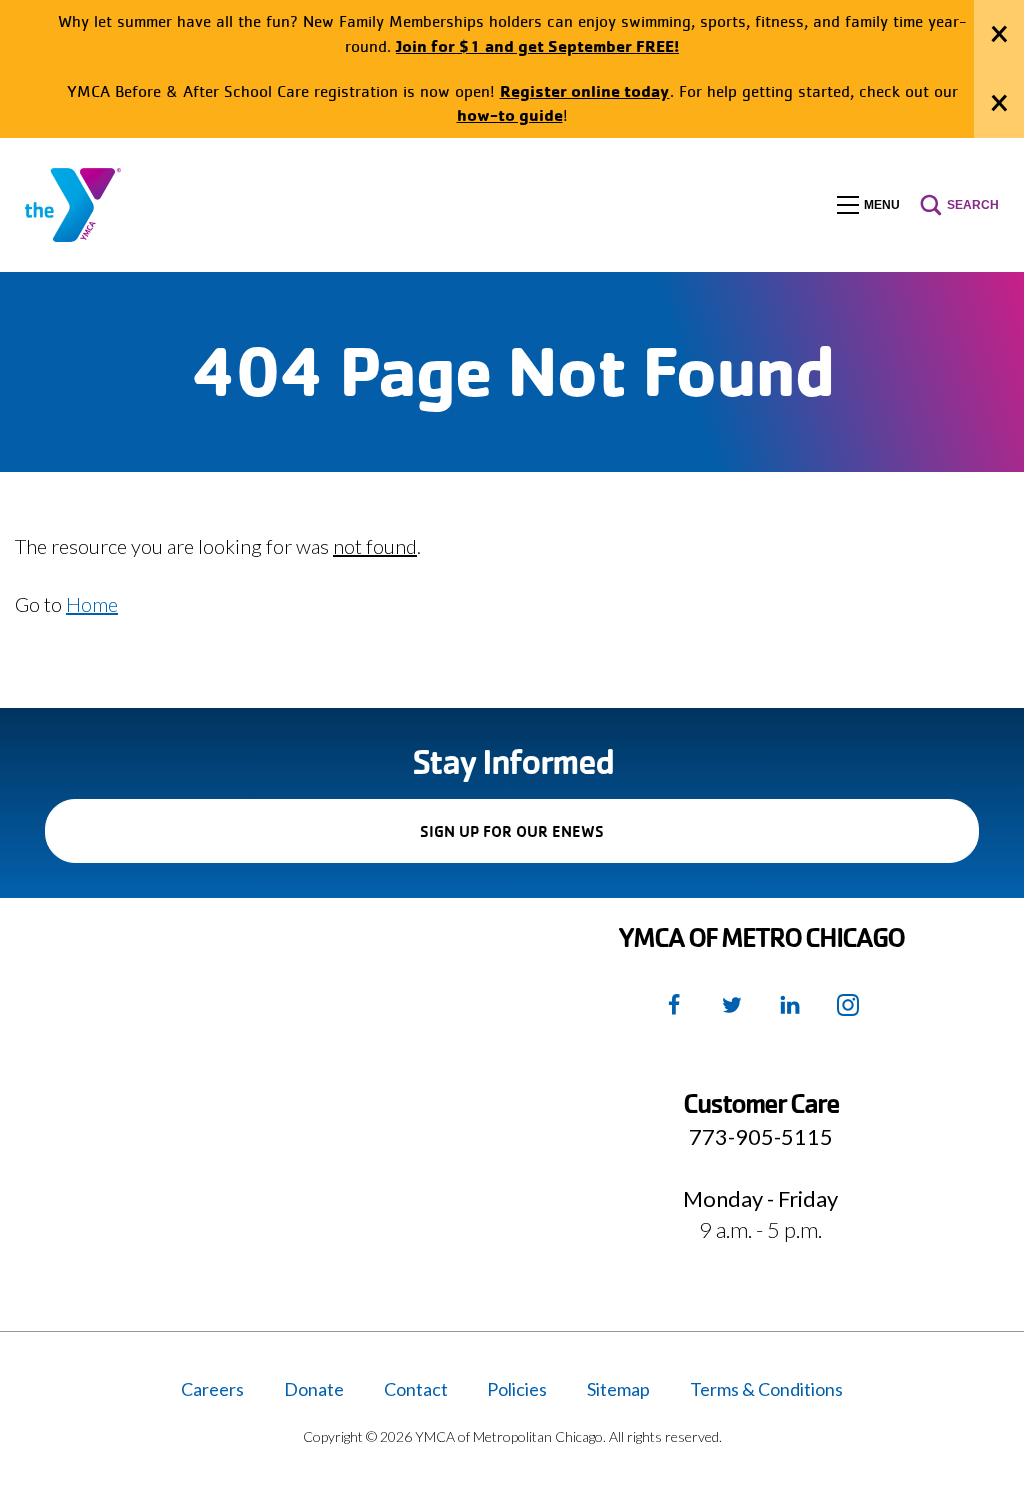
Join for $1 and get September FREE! (537, 45)
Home (92, 604)
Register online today (585, 90)
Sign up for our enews (546, 841)
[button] (868, 205)
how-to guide (510, 114)
